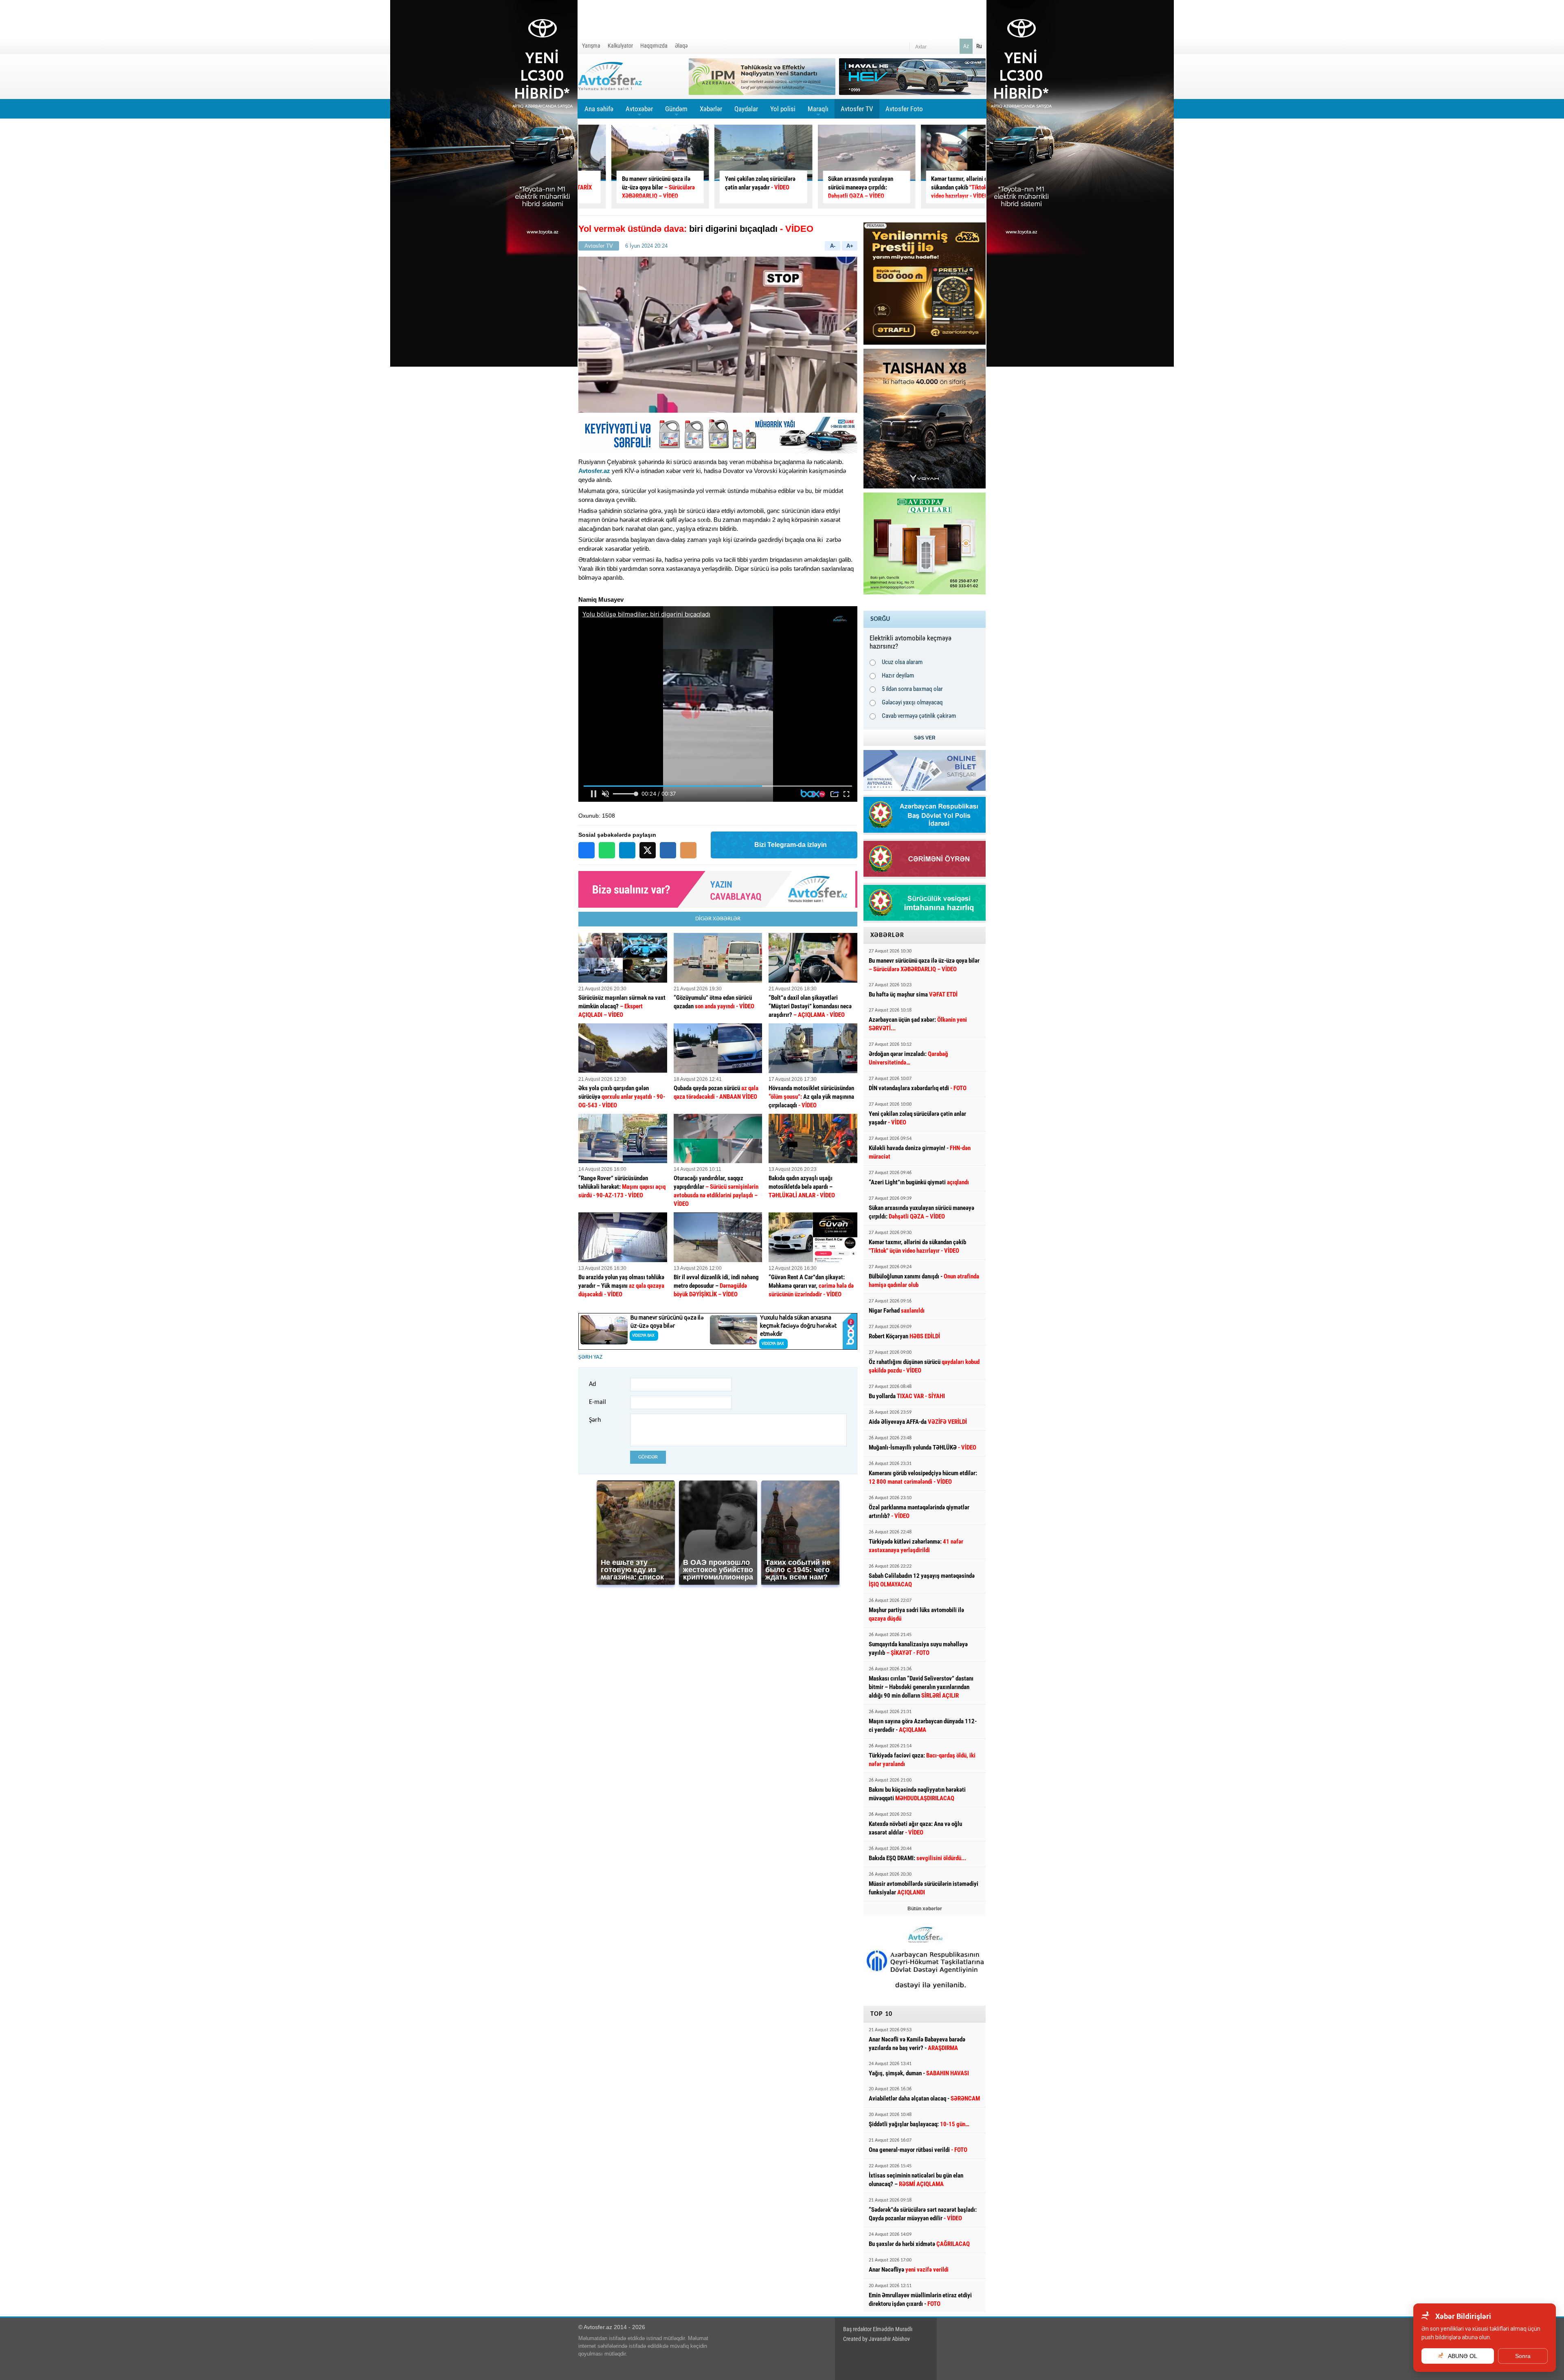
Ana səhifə (599, 109)
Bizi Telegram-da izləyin (791, 845)
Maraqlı (818, 112)
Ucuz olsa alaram (902, 662)
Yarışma (591, 46)
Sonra (1523, 2356)
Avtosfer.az (594, 471)
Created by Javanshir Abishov (876, 2339)
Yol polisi (783, 109)
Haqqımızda (654, 46)
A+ (850, 246)
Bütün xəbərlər (925, 1909)
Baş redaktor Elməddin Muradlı (878, 2329)
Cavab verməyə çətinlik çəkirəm (919, 716)
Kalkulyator (620, 46)
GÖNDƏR (648, 1457)
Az (966, 46)
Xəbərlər (711, 109)
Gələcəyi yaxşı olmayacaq (912, 702)
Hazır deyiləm (898, 675)
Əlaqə (681, 46)
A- (833, 246)
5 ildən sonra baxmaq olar (912, 689)
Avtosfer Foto (904, 109)
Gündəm (676, 112)
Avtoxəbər (639, 112)
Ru (979, 46)
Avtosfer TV (857, 109)
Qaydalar (746, 109)
